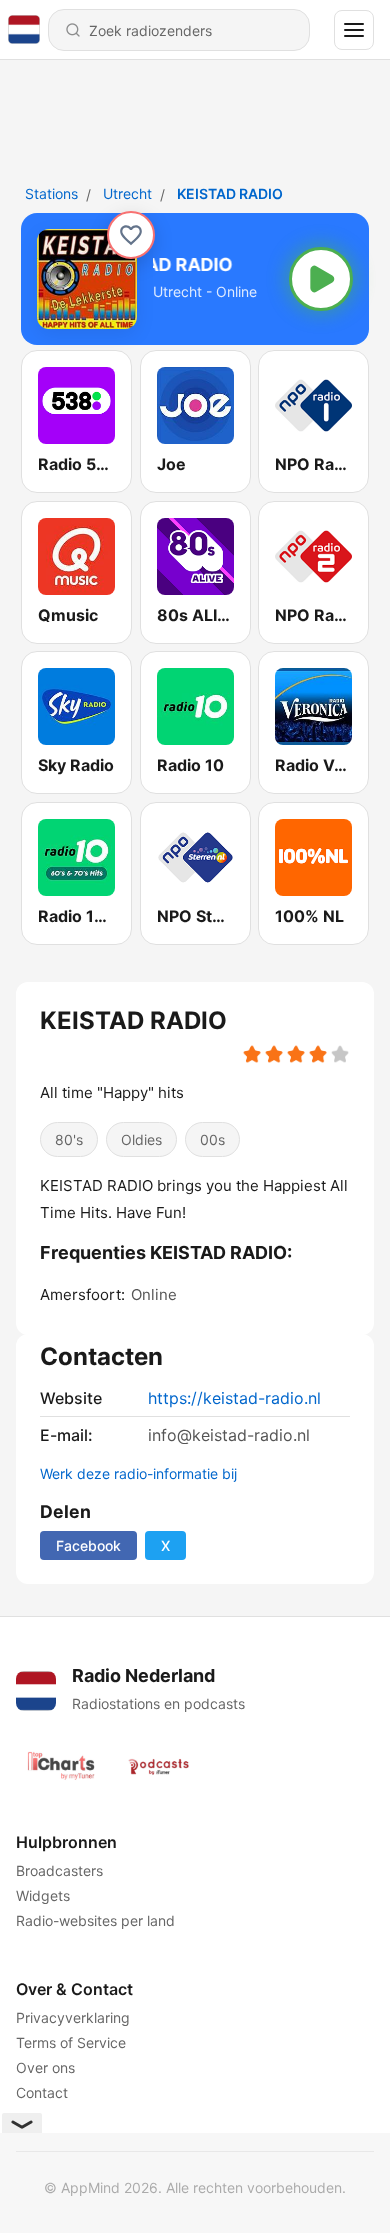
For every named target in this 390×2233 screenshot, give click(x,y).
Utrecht (127, 193)
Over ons (45, 2067)
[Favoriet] (131, 235)
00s (212, 1139)
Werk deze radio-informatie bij (138, 1473)
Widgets (43, 1895)
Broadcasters (59, 1870)
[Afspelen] (321, 279)
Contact (42, 2092)
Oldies (141, 1139)
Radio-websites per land (95, 1920)
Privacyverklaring (73, 2017)
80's (69, 1139)
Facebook (88, 1545)
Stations (51, 193)
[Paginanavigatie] (354, 30)
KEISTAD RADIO (230, 193)
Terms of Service (71, 2042)
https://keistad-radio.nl (234, 1398)
